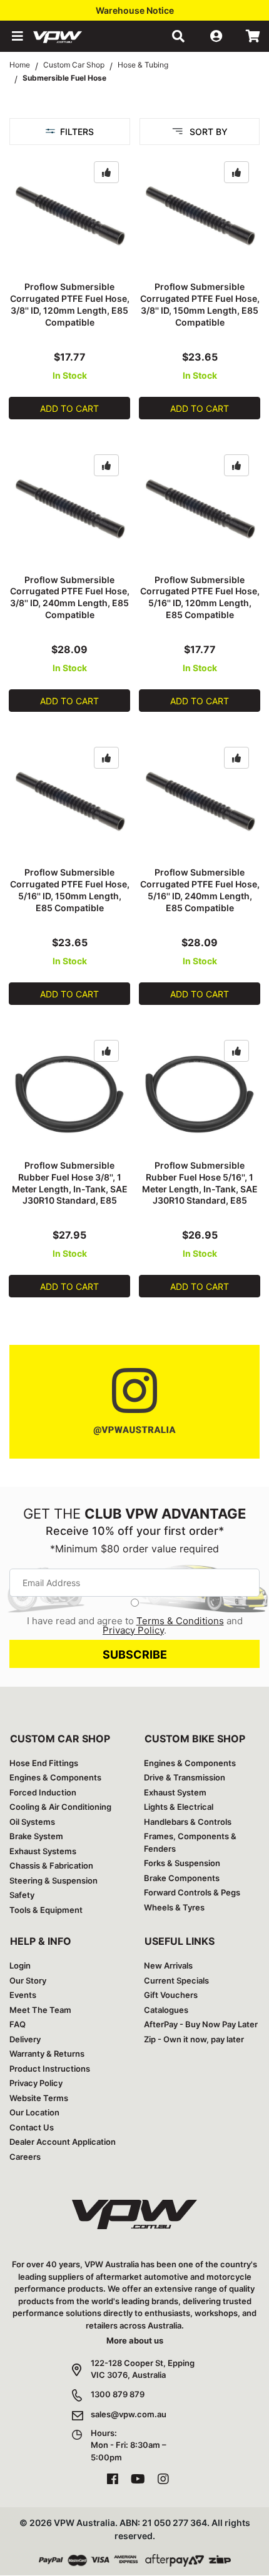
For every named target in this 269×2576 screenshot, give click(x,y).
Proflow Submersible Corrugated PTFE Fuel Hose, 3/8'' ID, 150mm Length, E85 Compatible (200, 304)
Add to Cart (69, 408)
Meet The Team (40, 2010)
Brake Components (182, 1878)
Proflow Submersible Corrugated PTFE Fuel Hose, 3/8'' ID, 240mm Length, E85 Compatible (70, 597)
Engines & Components (55, 1777)
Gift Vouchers (171, 1995)
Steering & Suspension (53, 1880)
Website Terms (39, 2098)
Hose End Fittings (44, 1763)
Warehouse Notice (135, 10)
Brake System (36, 1836)
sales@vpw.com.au (129, 2414)
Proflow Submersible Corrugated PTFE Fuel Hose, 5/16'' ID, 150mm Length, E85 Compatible (70, 890)
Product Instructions (50, 2069)
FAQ (18, 2024)
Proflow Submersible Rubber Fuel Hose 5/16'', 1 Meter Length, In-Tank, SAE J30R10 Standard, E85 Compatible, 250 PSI (200, 1189)
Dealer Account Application (63, 2142)
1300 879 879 (118, 2394)
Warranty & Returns (47, 2054)
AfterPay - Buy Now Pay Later (201, 2024)
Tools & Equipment (46, 1910)
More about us (135, 2340)
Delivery (25, 2039)
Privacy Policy (133, 1630)
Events (23, 1995)
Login (20, 1965)
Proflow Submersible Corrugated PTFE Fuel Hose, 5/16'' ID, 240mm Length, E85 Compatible (200, 890)
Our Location (34, 2112)
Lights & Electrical (179, 1807)
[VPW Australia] (74, 36)
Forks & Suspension (182, 1863)
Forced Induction (43, 1792)
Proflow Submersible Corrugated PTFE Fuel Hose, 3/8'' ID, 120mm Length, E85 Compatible (70, 304)
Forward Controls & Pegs (192, 1892)
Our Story (28, 1980)
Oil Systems (32, 1822)
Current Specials (176, 1980)
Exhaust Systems (43, 1851)
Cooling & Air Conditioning (60, 1807)
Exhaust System (175, 1792)
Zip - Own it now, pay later (194, 2039)
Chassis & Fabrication (51, 1865)
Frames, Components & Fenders (190, 1842)
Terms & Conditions (180, 1621)
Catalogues (166, 2010)
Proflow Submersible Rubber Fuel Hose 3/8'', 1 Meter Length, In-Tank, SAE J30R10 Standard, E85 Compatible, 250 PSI (70, 1189)
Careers (25, 2157)
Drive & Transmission (185, 1777)
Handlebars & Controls (188, 1822)
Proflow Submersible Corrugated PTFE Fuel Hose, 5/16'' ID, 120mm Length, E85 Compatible (200, 597)
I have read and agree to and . (135, 1625)
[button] (16, 36)
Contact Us (32, 2127)
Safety (22, 1895)
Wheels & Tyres (174, 1907)
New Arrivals (168, 1965)
